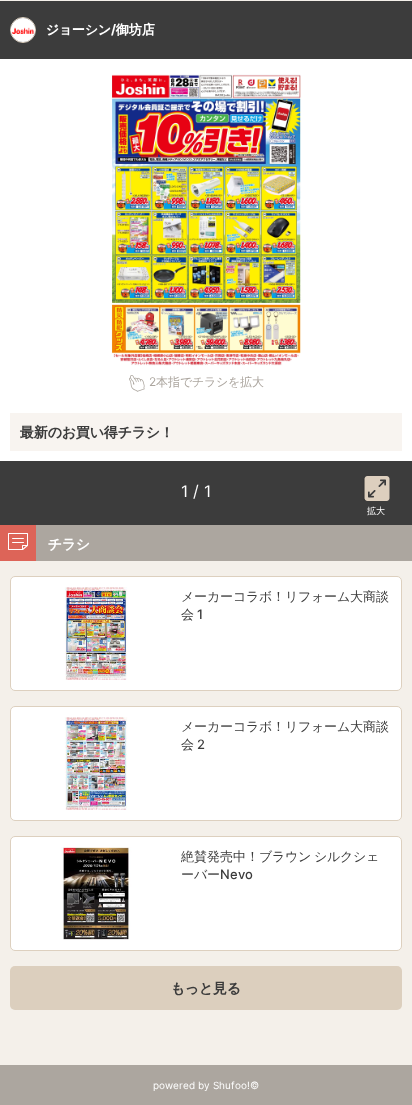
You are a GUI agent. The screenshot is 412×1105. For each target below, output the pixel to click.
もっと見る (206, 987)
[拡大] (377, 485)
